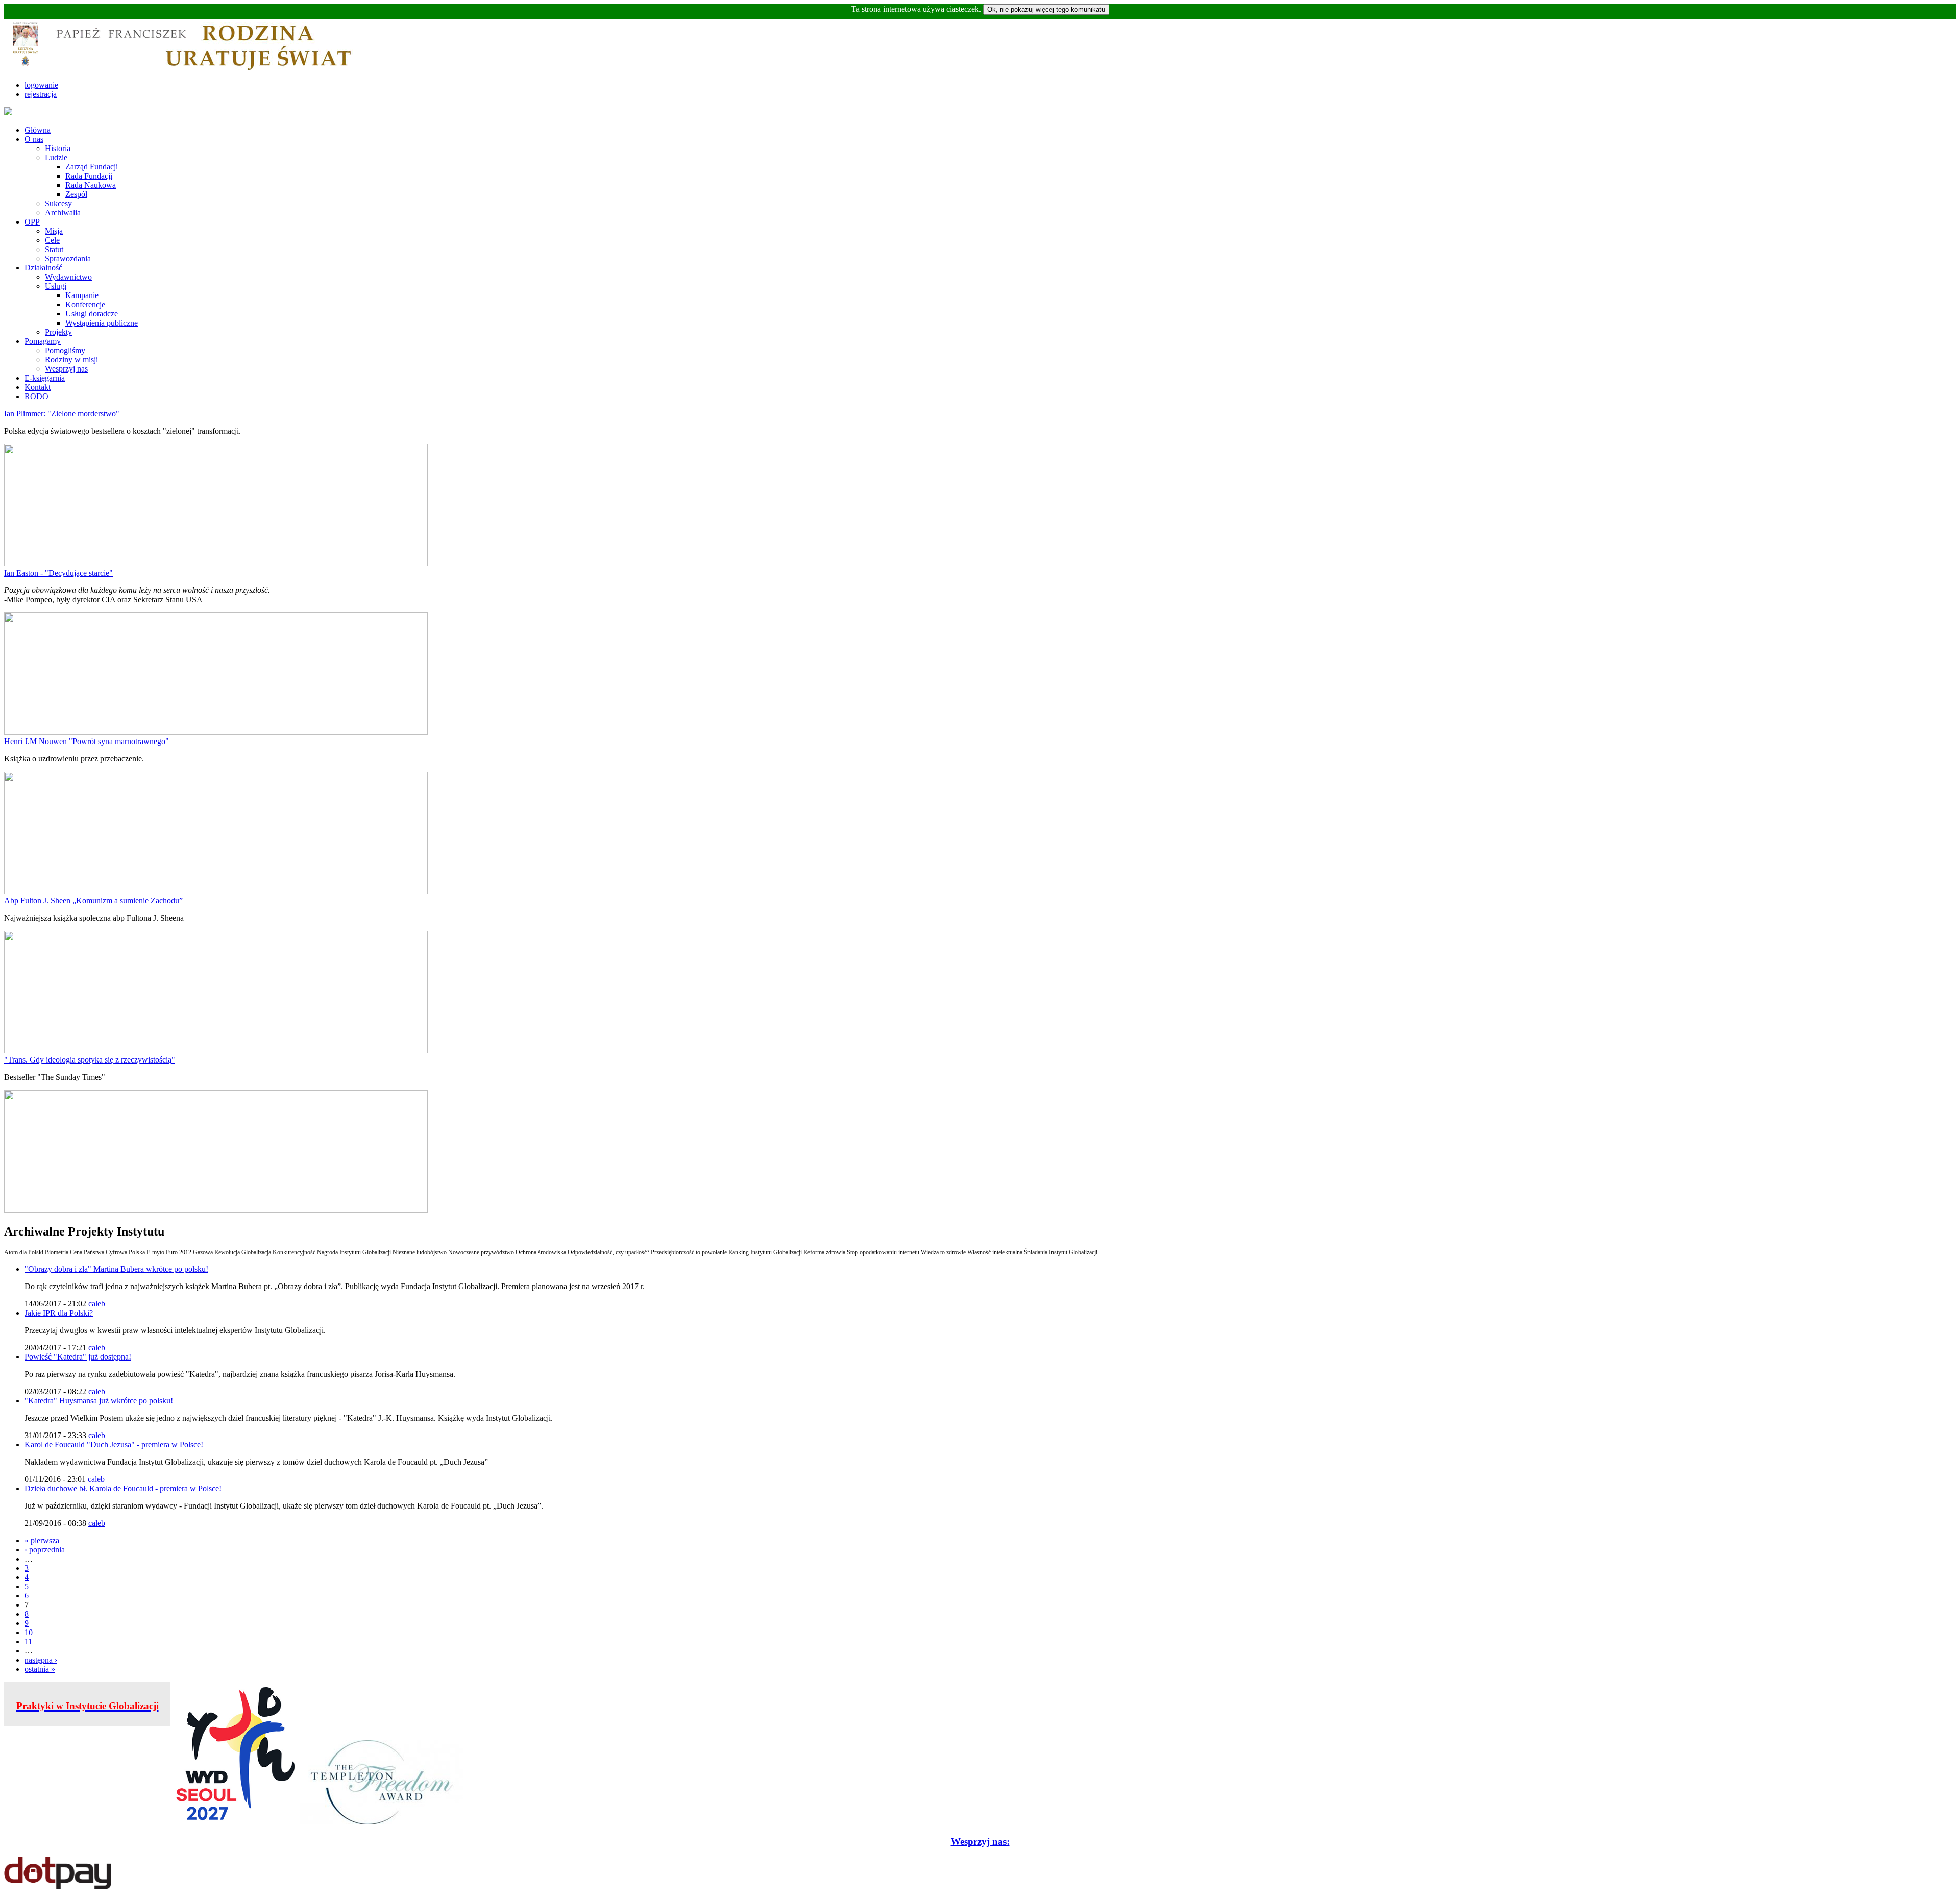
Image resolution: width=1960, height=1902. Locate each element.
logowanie (41, 85)
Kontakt (38, 387)
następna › (41, 1660)
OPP (32, 222)
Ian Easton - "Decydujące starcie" (58, 573)
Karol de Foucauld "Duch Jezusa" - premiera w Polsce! (114, 1444)
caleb (97, 1304)
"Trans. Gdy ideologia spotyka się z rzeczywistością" (90, 1060)
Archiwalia (63, 213)
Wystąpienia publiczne (102, 323)
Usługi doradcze (92, 314)
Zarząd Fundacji (92, 167)
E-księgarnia (45, 378)
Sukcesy (58, 203)
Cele (52, 240)
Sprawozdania (68, 258)
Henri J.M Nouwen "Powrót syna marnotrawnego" (87, 741)
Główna (38, 130)
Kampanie (82, 295)
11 (28, 1641)
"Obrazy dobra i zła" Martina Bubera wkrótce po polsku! (116, 1269)
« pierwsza (42, 1540)
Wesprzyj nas (66, 369)
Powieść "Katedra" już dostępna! (78, 1357)
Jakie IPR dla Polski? (59, 1313)
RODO (36, 396)
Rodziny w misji (71, 360)
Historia (58, 148)
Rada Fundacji (89, 176)
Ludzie (56, 157)
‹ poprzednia (45, 1550)
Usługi (56, 286)
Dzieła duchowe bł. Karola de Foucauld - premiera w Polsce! (123, 1488)
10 (29, 1632)
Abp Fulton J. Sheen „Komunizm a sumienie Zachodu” (93, 900)
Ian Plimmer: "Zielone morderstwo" (62, 414)
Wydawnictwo (68, 277)
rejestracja (41, 94)
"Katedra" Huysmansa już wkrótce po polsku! (99, 1401)
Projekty (58, 332)
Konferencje (85, 304)
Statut (54, 249)
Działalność (43, 268)
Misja (54, 231)
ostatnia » (40, 1669)
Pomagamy (43, 341)
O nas (34, 139)
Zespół (76, 194)
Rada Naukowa (91, 185)
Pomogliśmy (65, 350)
